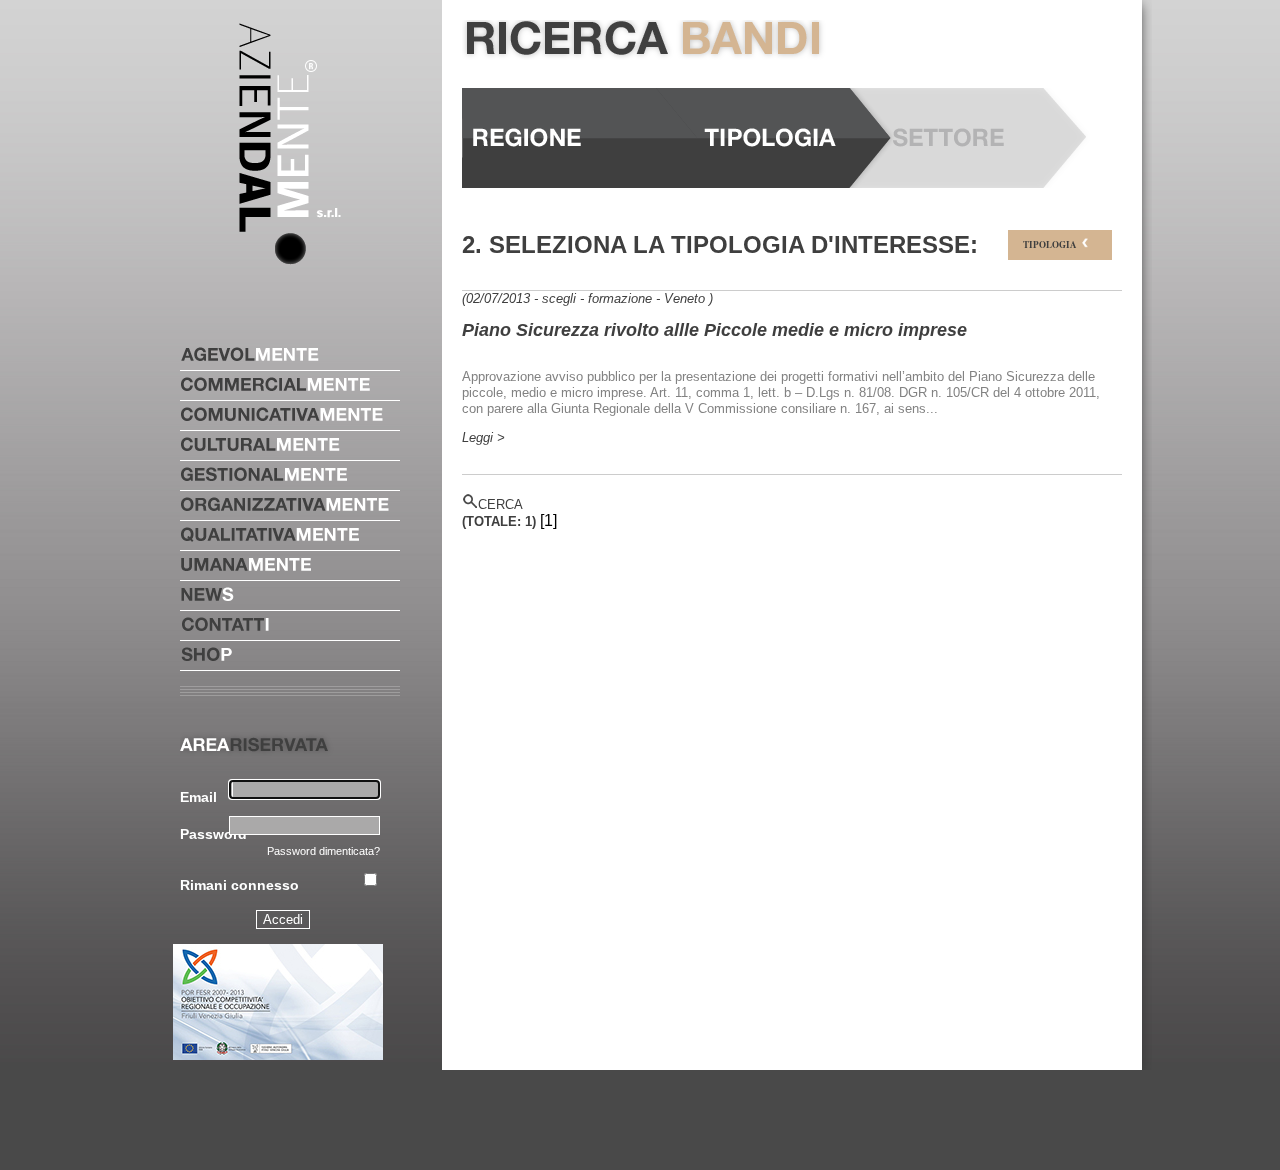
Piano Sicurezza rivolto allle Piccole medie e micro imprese (714, 330)
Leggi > (483, 437)
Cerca (500, 504)
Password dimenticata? (323, 851)
